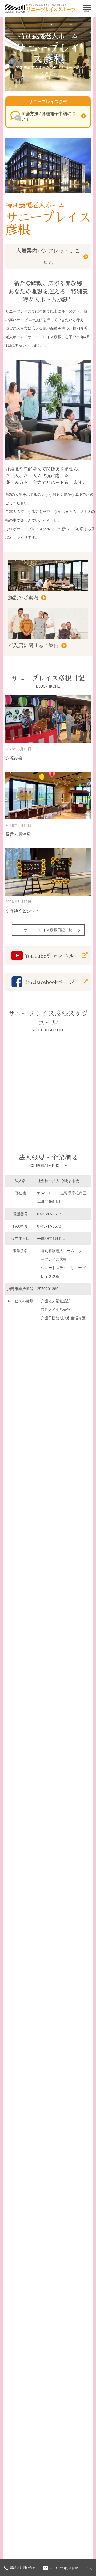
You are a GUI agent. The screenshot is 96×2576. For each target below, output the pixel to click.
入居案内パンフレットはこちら (48, 257)
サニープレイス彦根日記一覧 (48, 930)
